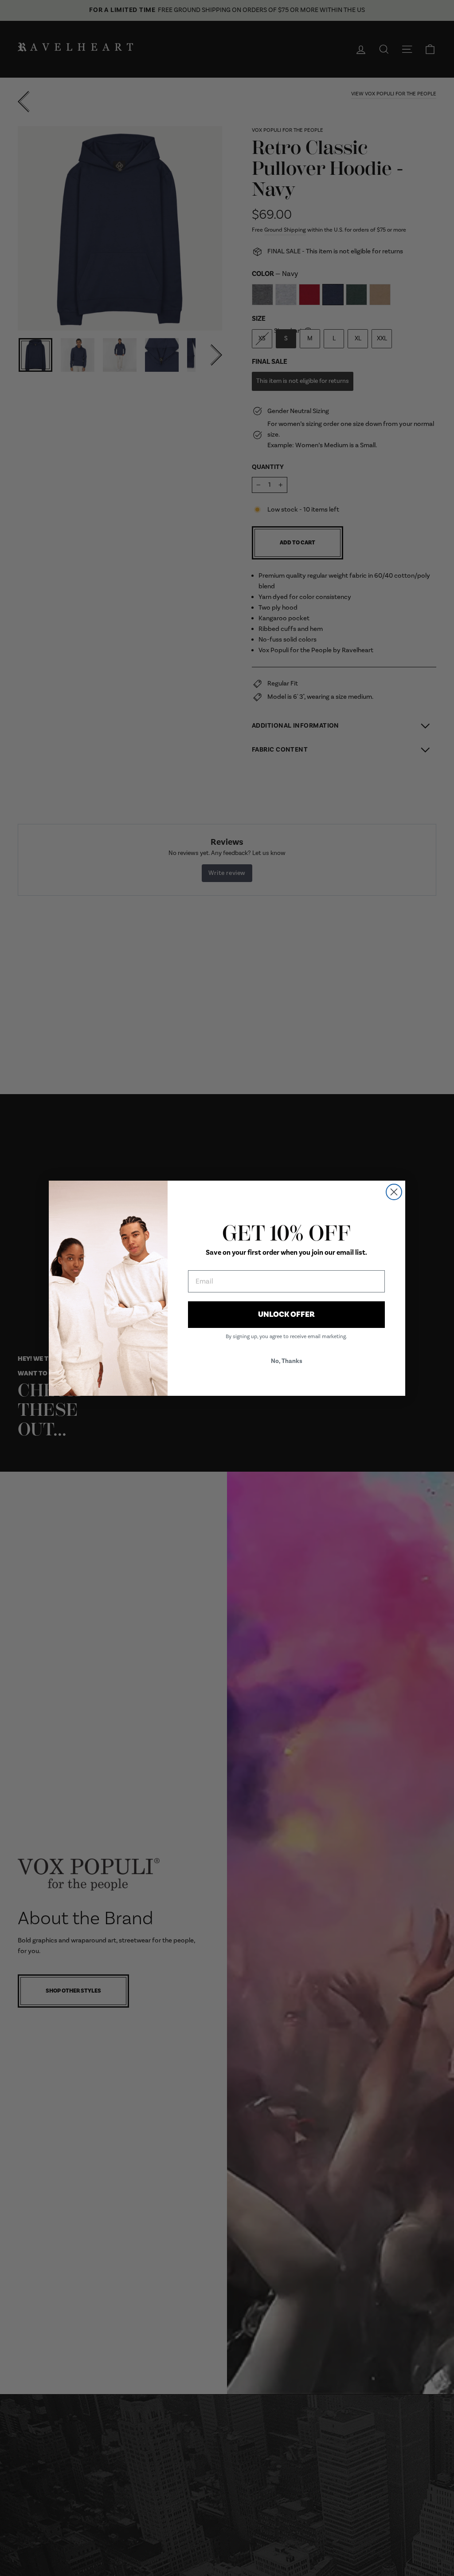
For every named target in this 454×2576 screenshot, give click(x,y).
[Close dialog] (394, 1192)
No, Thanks (287, 1361)
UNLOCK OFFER (286, 1314)
